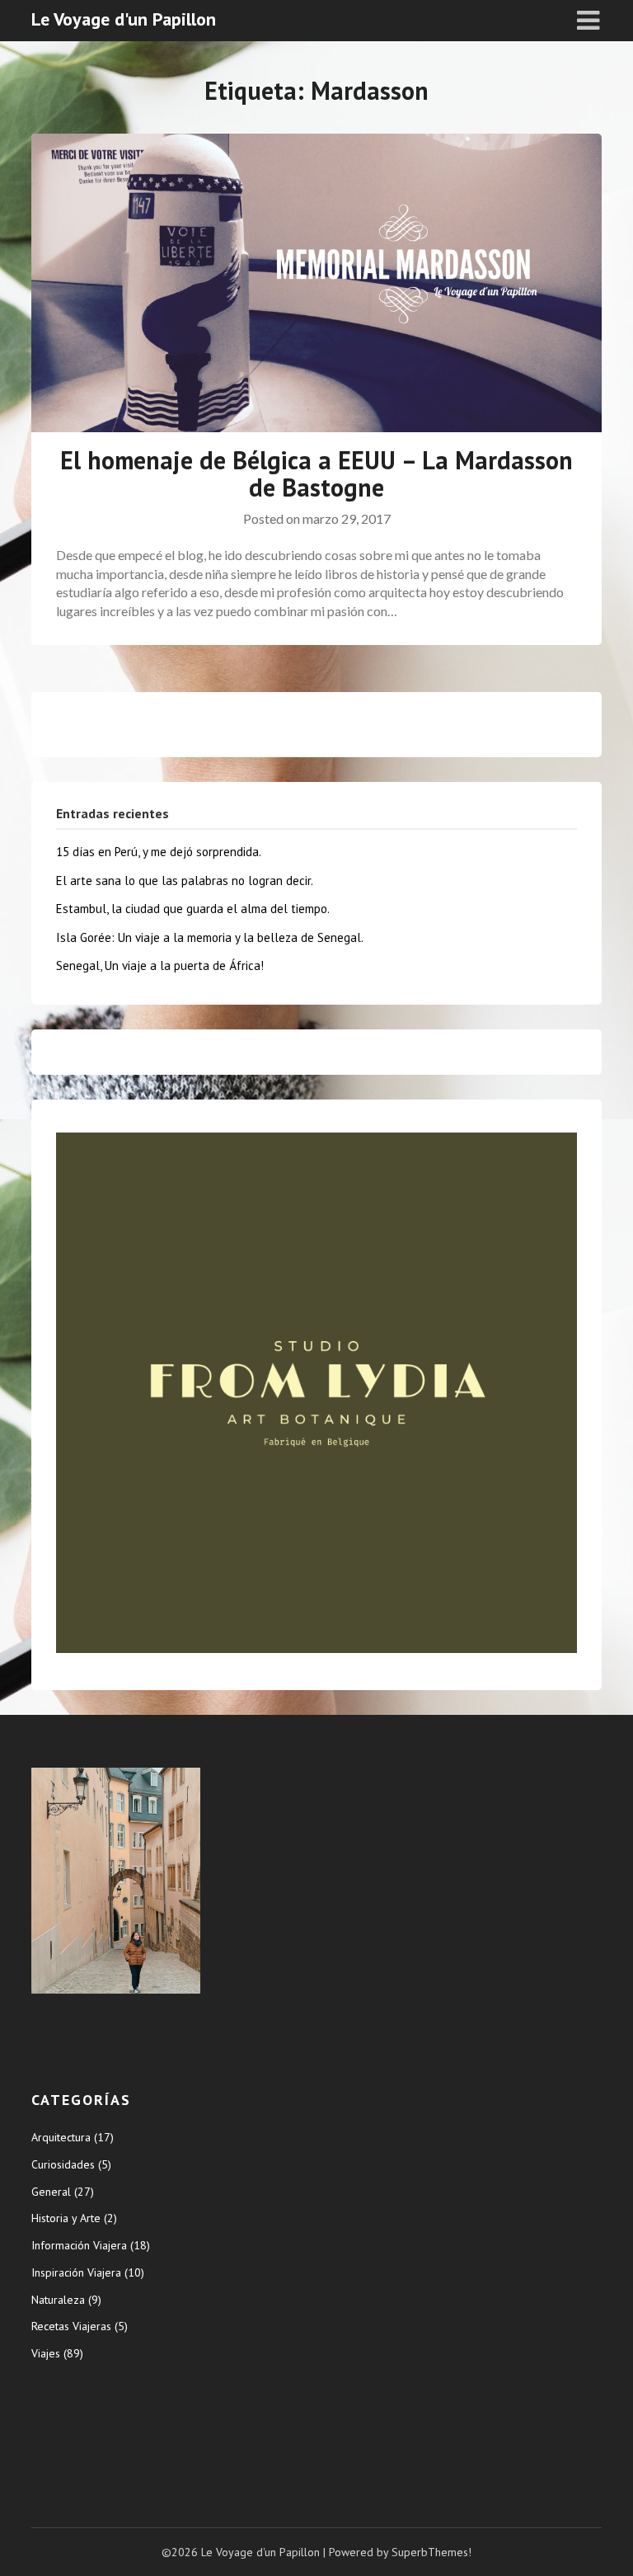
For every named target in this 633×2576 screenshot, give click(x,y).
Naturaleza (58, 2300)
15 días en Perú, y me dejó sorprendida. (159, 852)
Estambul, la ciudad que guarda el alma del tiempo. (193, 909)
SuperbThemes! (431, 2552)
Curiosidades (63, 2164)
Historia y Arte (66, 2218)
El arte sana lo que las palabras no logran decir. (185, 881)
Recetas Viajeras (71, 2326)
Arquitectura (61, 2137)
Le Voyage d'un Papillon (124, 19)
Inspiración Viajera (76, 2272)
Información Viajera (79, 2245)
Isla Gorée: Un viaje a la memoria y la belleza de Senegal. (210, 937)
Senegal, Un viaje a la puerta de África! (160, 965)
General (51, 2192)
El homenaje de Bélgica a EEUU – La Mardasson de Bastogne (316, 473)
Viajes (46, 2353)
